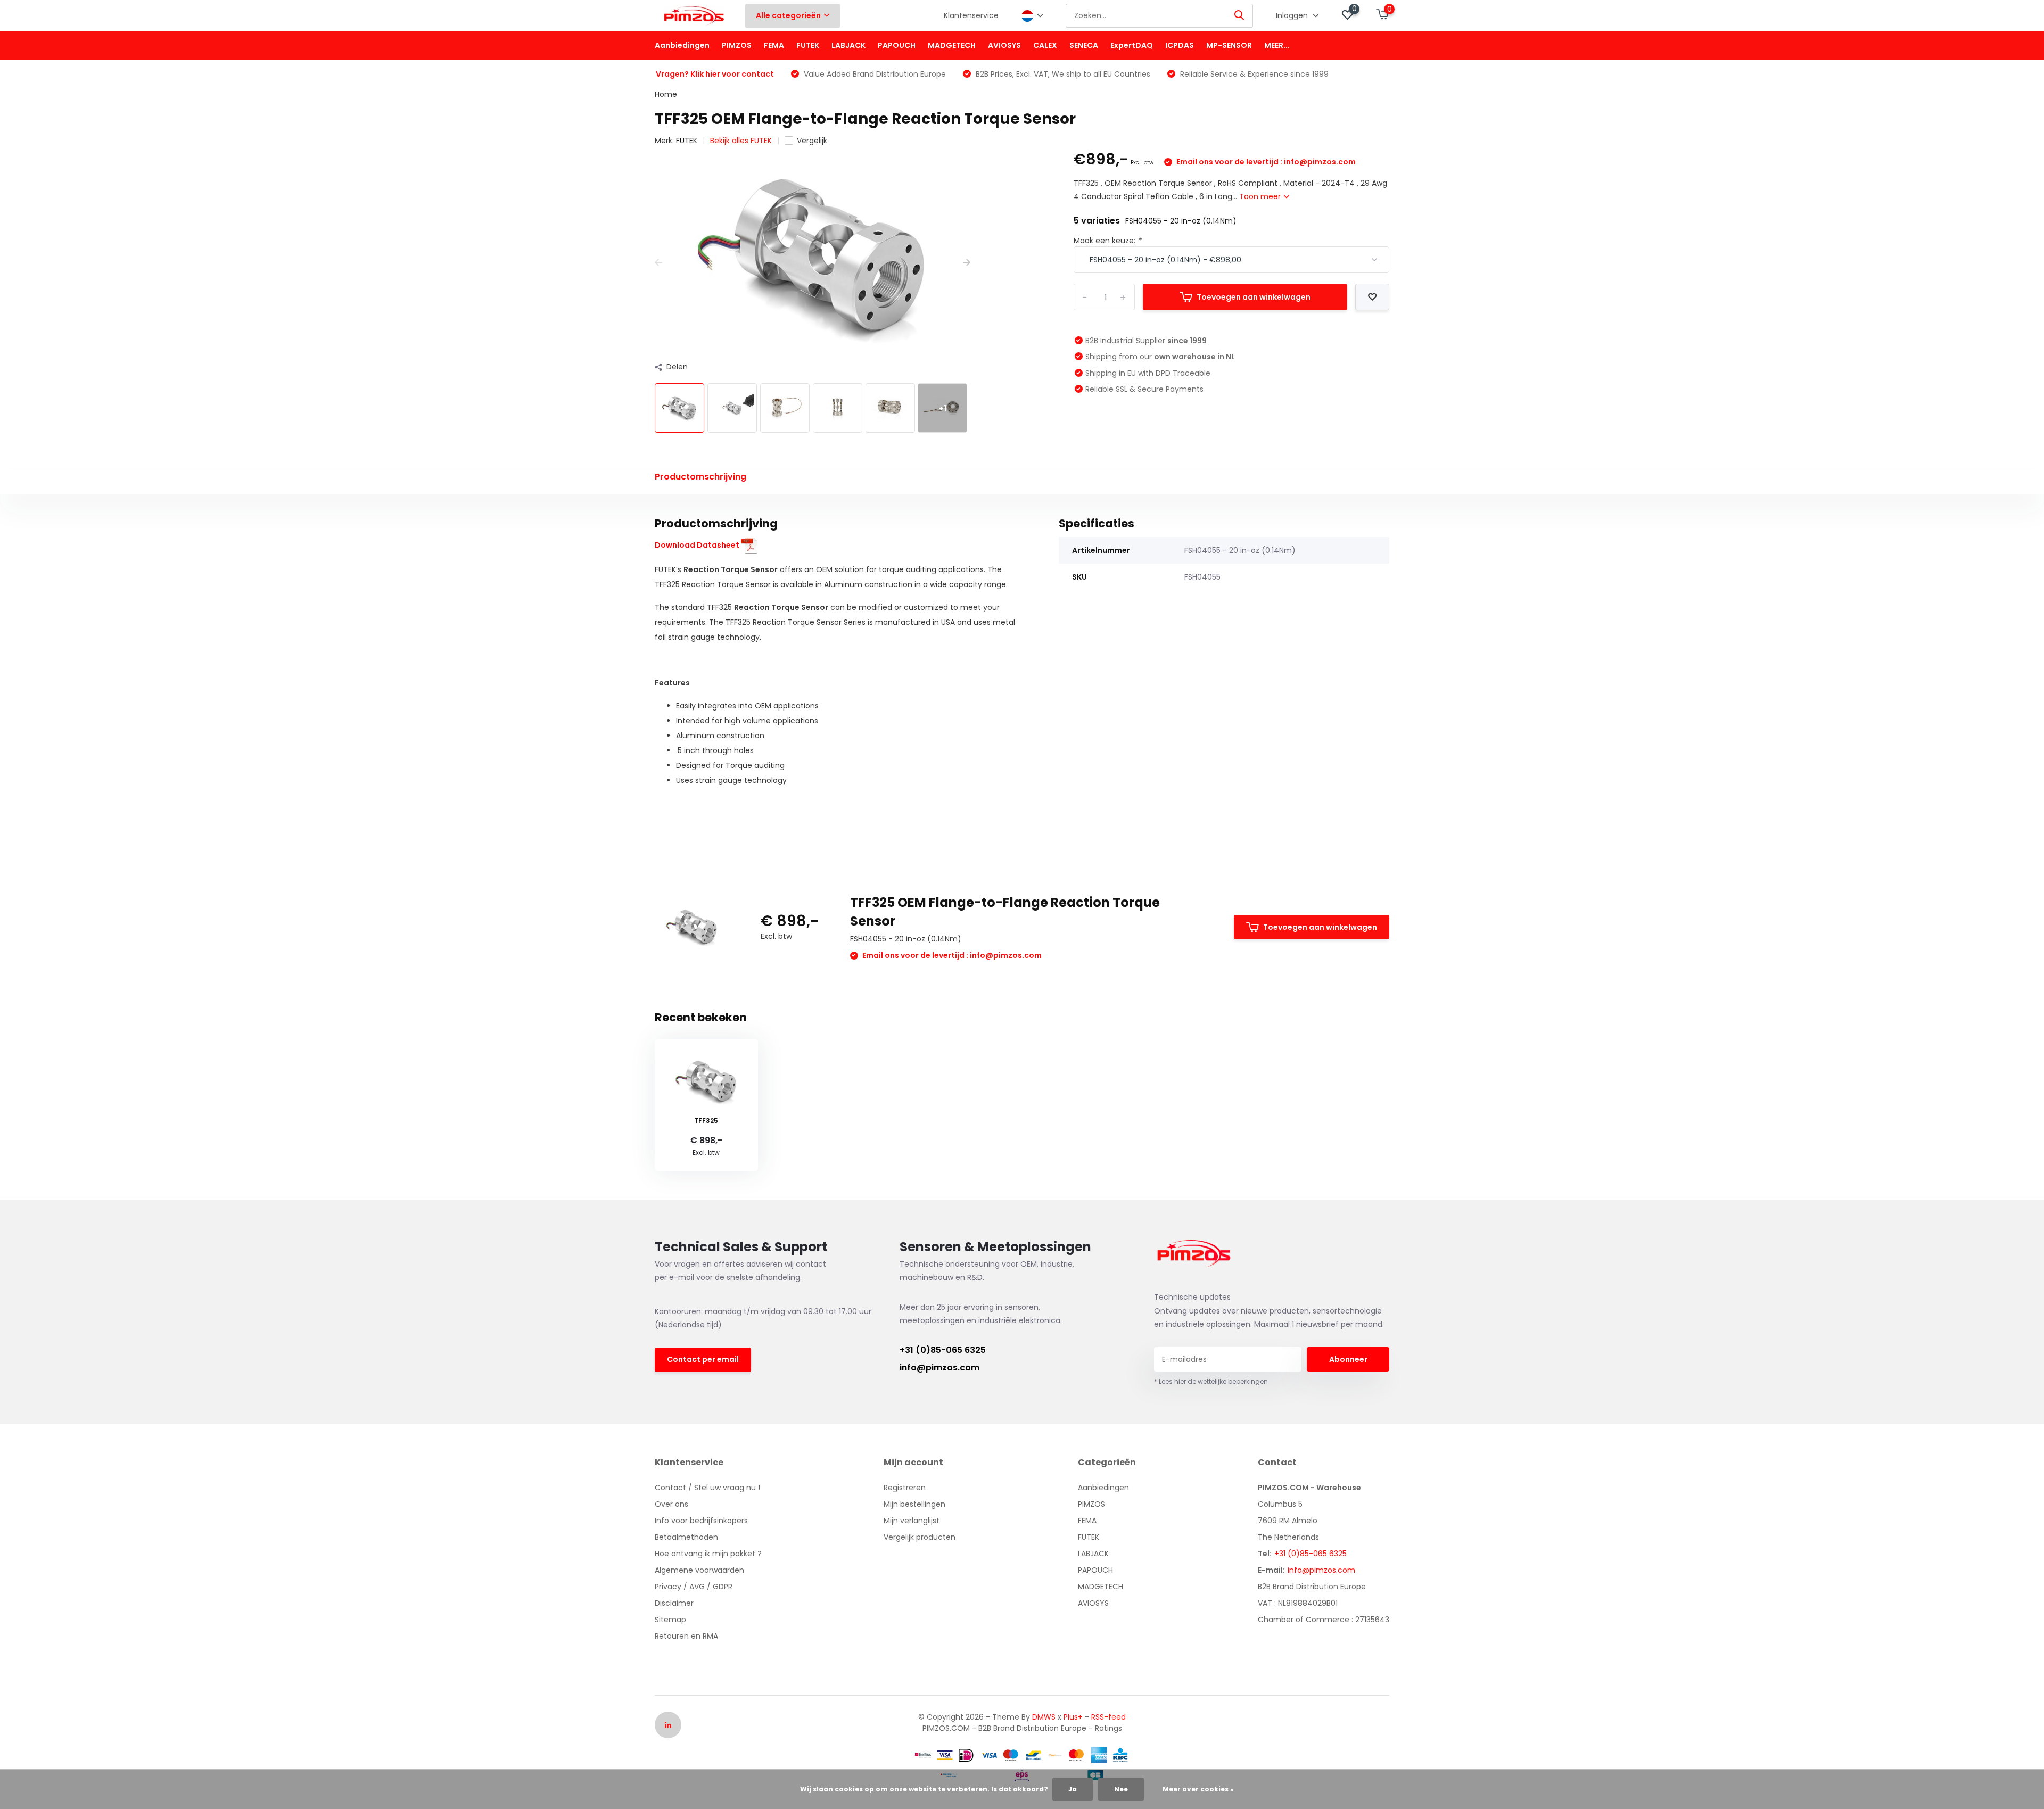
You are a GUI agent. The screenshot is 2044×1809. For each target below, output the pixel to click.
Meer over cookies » (1198, 1789)
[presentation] (658, 263)
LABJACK (848, 45)
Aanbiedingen (682, 45)
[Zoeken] (1240, 16)
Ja (1073, 1789)
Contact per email (703, 1359)
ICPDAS (1180, 45)
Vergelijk (812, 141)
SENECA (1084, 45)
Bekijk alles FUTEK (741, 141)
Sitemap (670, 1620)
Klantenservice (971, 15)
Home (666, 94)
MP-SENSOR (1229, 45)
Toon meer (1261, 196)
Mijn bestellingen (914, 1504)
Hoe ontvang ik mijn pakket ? (708, 1554)
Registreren (905, 1488)
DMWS (1044, 1717)
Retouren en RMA (686, 1636)
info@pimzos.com (939, 1368)
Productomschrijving (700, 477)
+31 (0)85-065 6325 (943, 1350)
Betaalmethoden (686, 1537)
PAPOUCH (897, 45)
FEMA (774, 45)
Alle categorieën (788, 15)
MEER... (1277, 45)
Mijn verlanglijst (912, 1521)
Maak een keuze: (1107, 241)
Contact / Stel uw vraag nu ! (707, 1488)
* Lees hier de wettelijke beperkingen (1211, 1381)
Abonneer (1348, 1359)
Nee (1121, 1789)
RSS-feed (1108, 1717)
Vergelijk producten (920, 1537)
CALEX (1045, 45)
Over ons (671, 1504)
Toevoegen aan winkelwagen (1254, 297)
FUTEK (808, 45)
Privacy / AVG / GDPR (694, 1587)
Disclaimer (674, 1603)
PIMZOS (737, 45)
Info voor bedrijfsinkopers (701, 1521)
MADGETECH (952, 45)
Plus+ (1073, 1717)
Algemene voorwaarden (699, 1570)
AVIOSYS (1004, 45)
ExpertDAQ (1132, 45)
